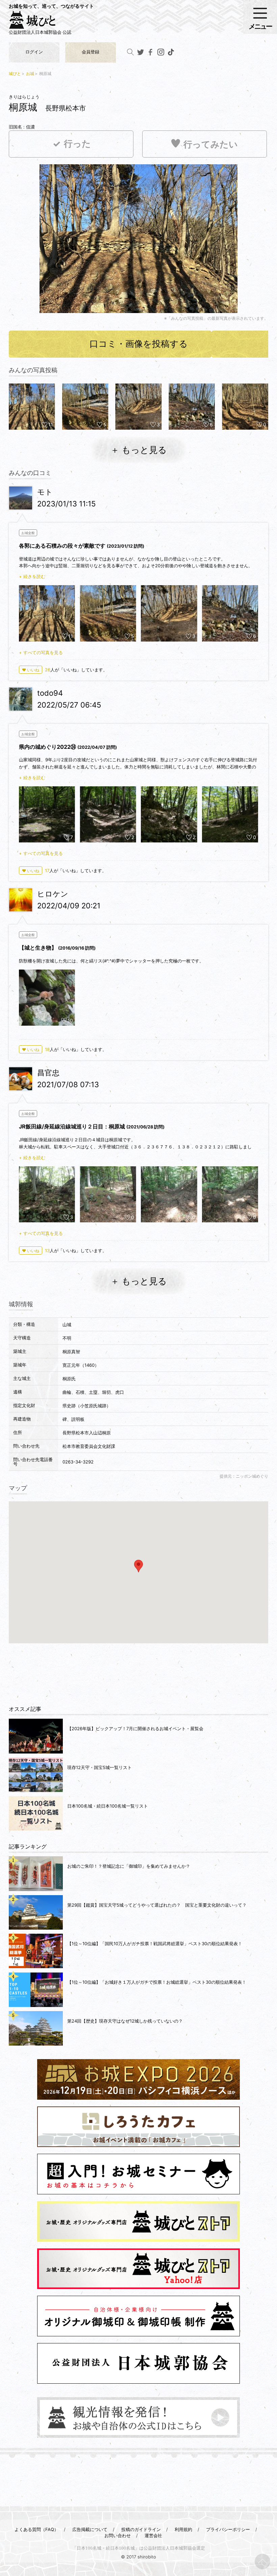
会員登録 (91, 52)
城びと (15, 74)
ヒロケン (53, 894)
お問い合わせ (118, 2535)
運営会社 (153, 2535)
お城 (30, 74)
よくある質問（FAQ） (36, 2529)
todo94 (50, 693)
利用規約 (183, 2529)
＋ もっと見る (139, 450)
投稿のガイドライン (141, 2529)
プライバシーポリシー (228, 2529)
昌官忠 (48, 1073)
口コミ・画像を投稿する (139, 344)
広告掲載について (90, 2529)
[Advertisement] (138, 1670)
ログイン (34, 52)
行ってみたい (211, 145)
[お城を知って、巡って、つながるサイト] (39, 22)
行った (77, 144)
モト (45, 492)
